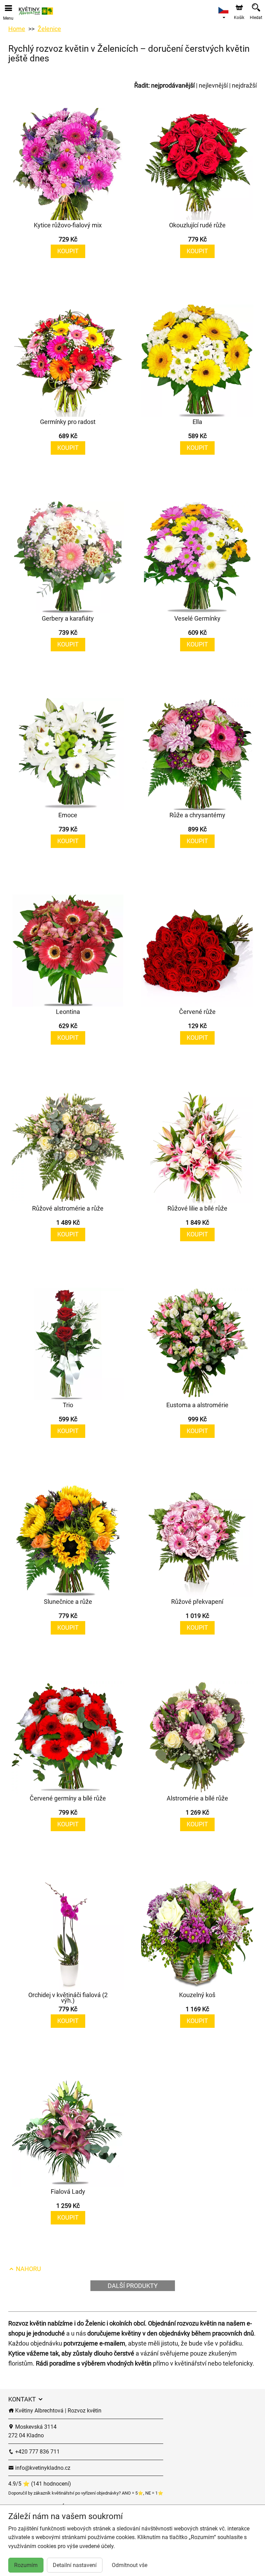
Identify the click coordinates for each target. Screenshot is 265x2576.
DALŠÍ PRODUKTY (133, 2286)
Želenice (49, 29)
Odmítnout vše (130, 2565)
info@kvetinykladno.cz (42, 2468)
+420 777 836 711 (37, 2452)
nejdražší (244, 85)
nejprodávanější (173, 85)
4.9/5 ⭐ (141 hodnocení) (40, 2484)
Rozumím (26, 2565)
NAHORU (28, 2269)
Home (17, 29)
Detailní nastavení (75, 2565)
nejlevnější (213, 85)
